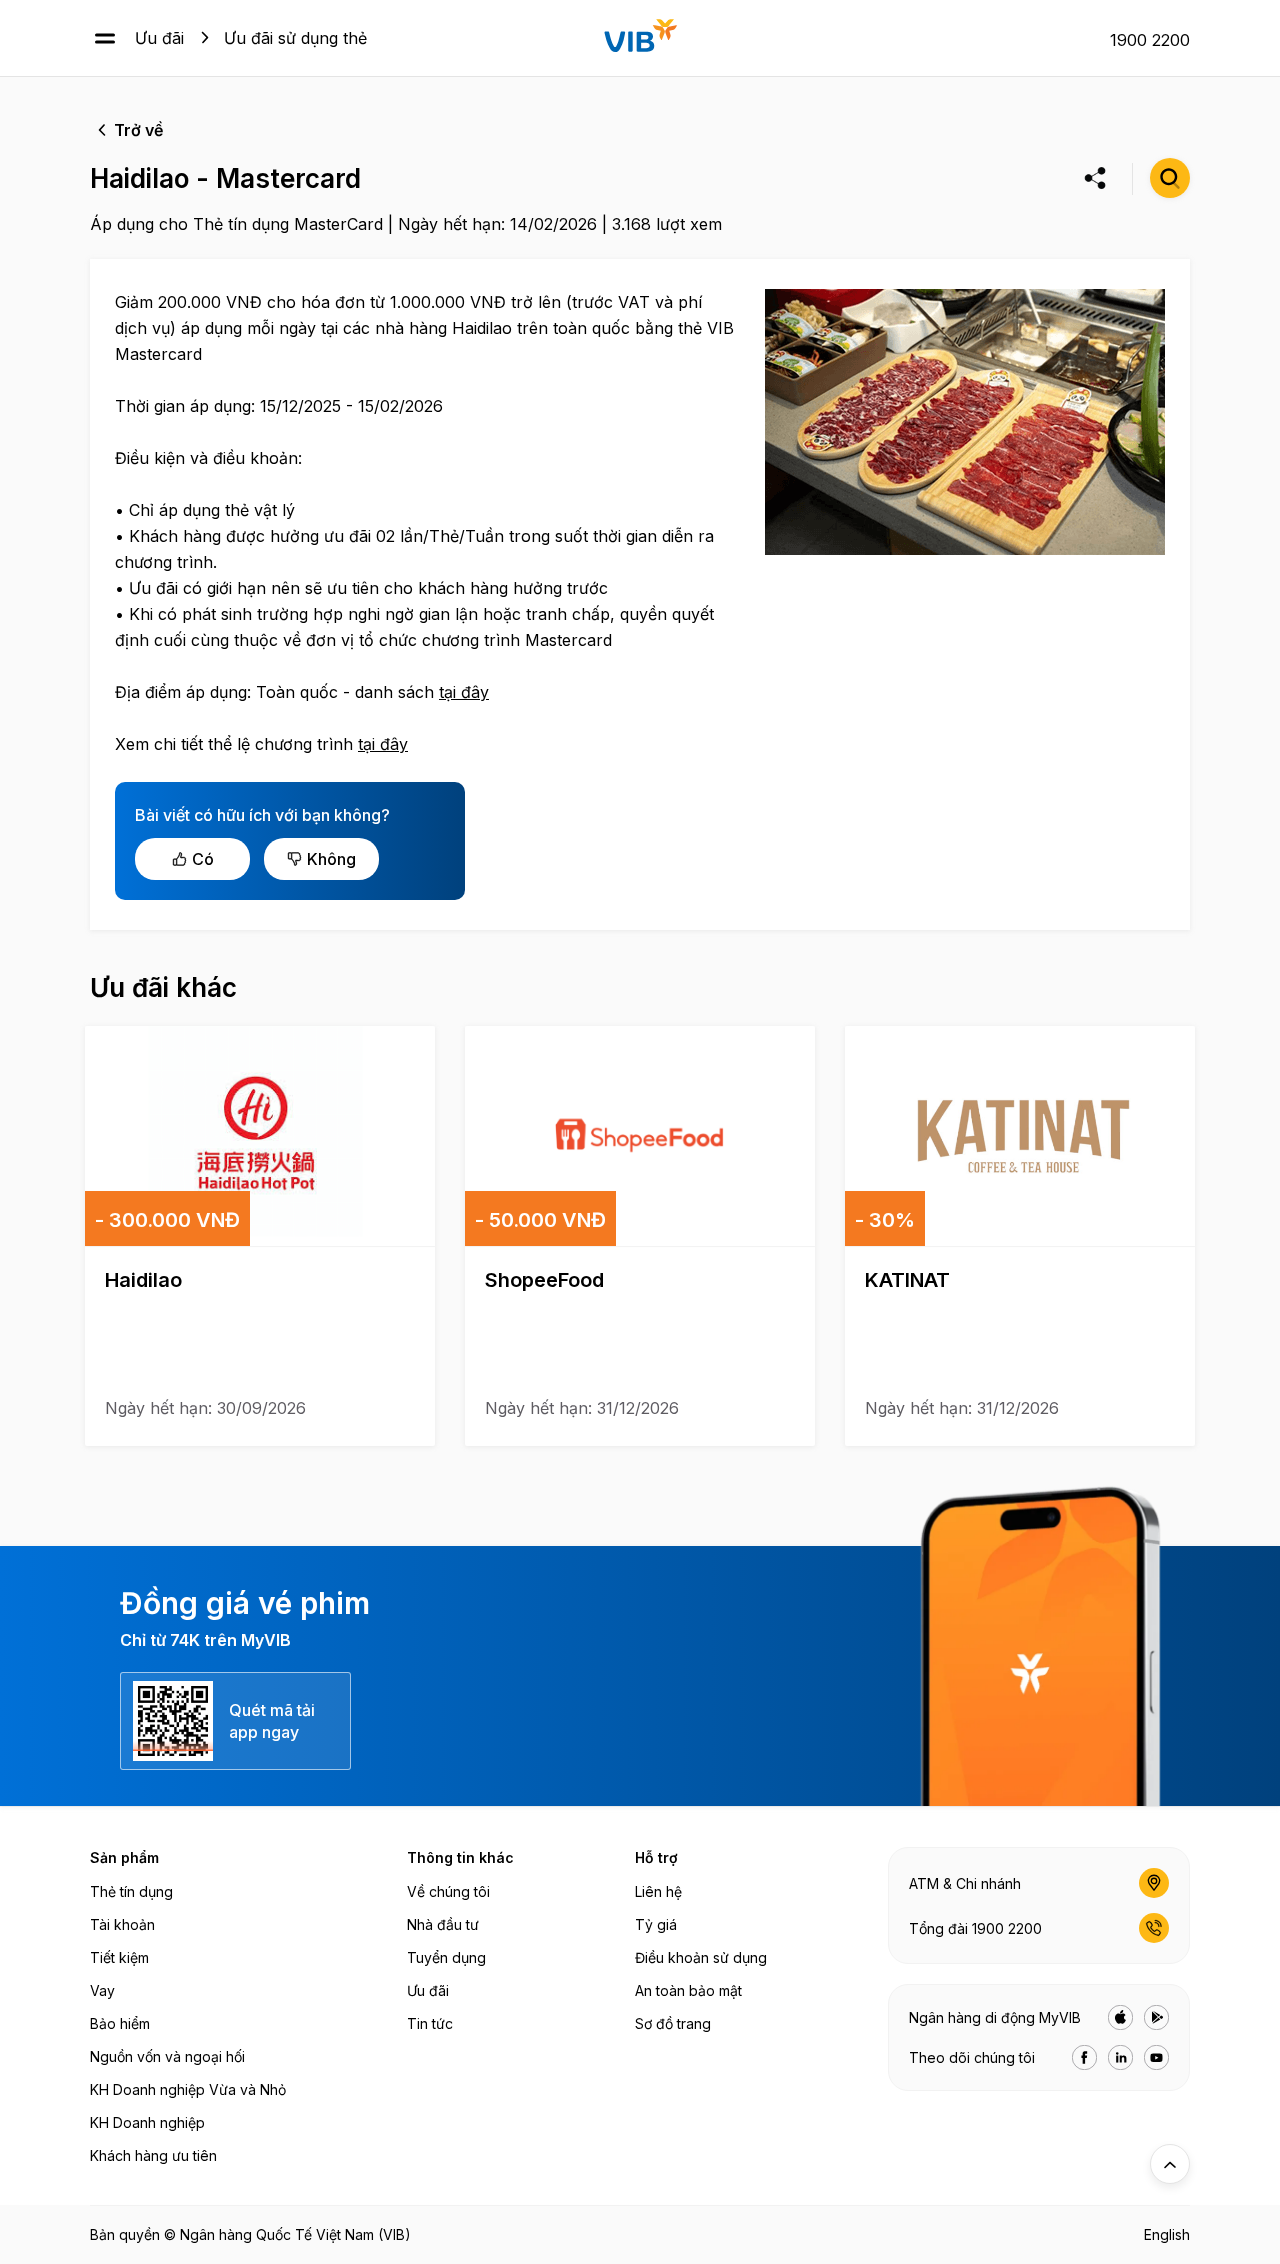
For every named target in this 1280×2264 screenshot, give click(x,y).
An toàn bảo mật (688, 1990)
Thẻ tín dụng (131, 1891)
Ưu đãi (159, 38)
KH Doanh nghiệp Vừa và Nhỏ (188, 2089)
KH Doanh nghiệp (147, 2122)
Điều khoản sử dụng (701, 1957)
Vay (102, 1990)
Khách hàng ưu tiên (153, 2155)
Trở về (138, 130)
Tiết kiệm (119, 1957)
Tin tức (430, 2023)
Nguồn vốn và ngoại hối (167, 2056)
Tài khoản (122, 1924)
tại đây (464, 692)
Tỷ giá (656, 1924)
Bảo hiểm (120, 2023)
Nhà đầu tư (443, 1924)
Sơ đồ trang (673, 2023)
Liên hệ (658, 1891)
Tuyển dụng (446, 1957)
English (1167, 2234)
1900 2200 (1150, 40)
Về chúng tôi (448, 1891)
